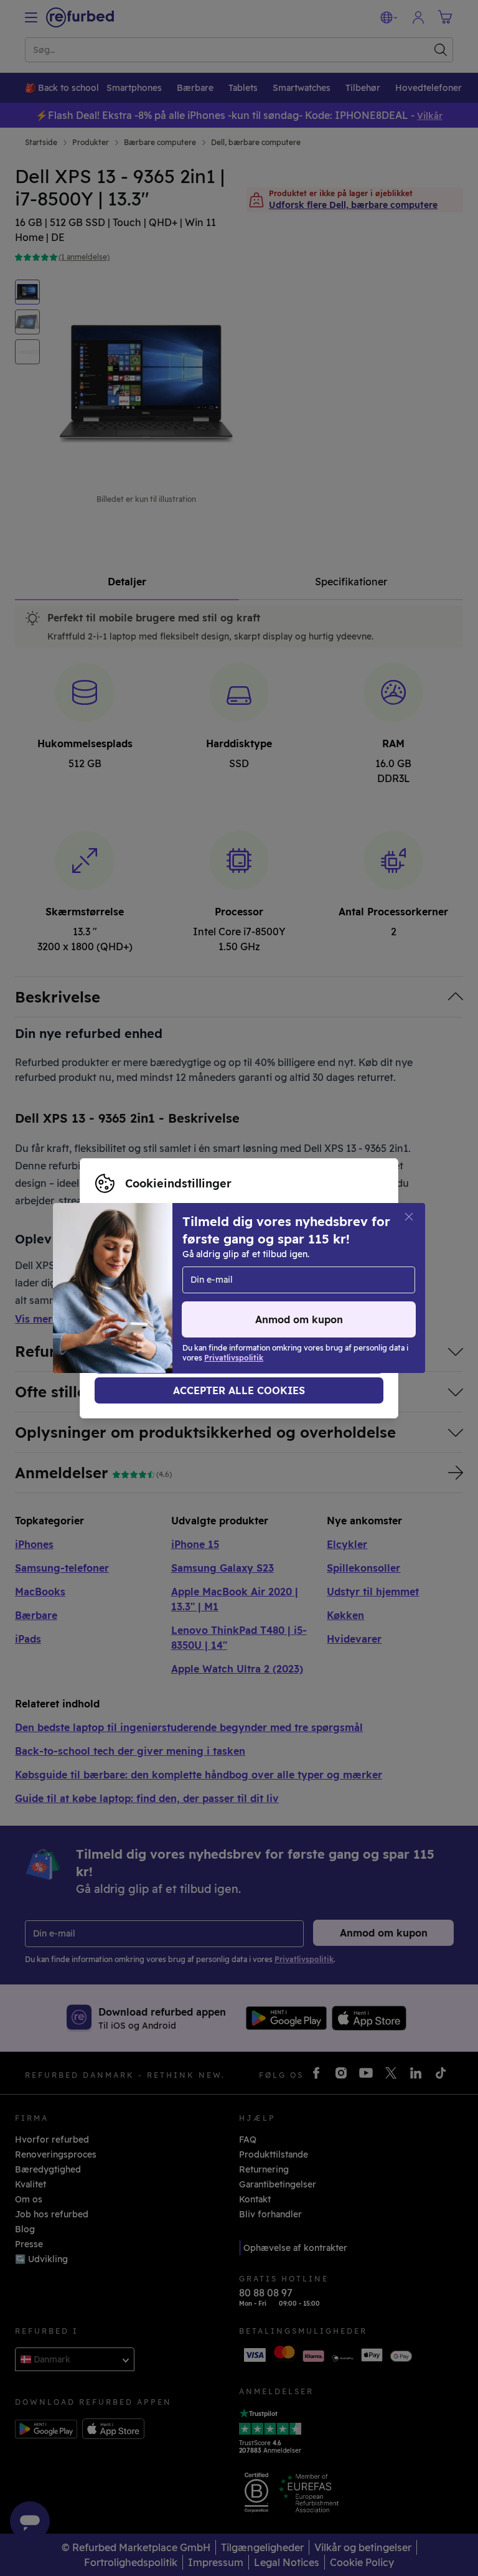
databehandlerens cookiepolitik (256, 1301)
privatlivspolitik (129, 1301)
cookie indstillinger (232, 1288)
